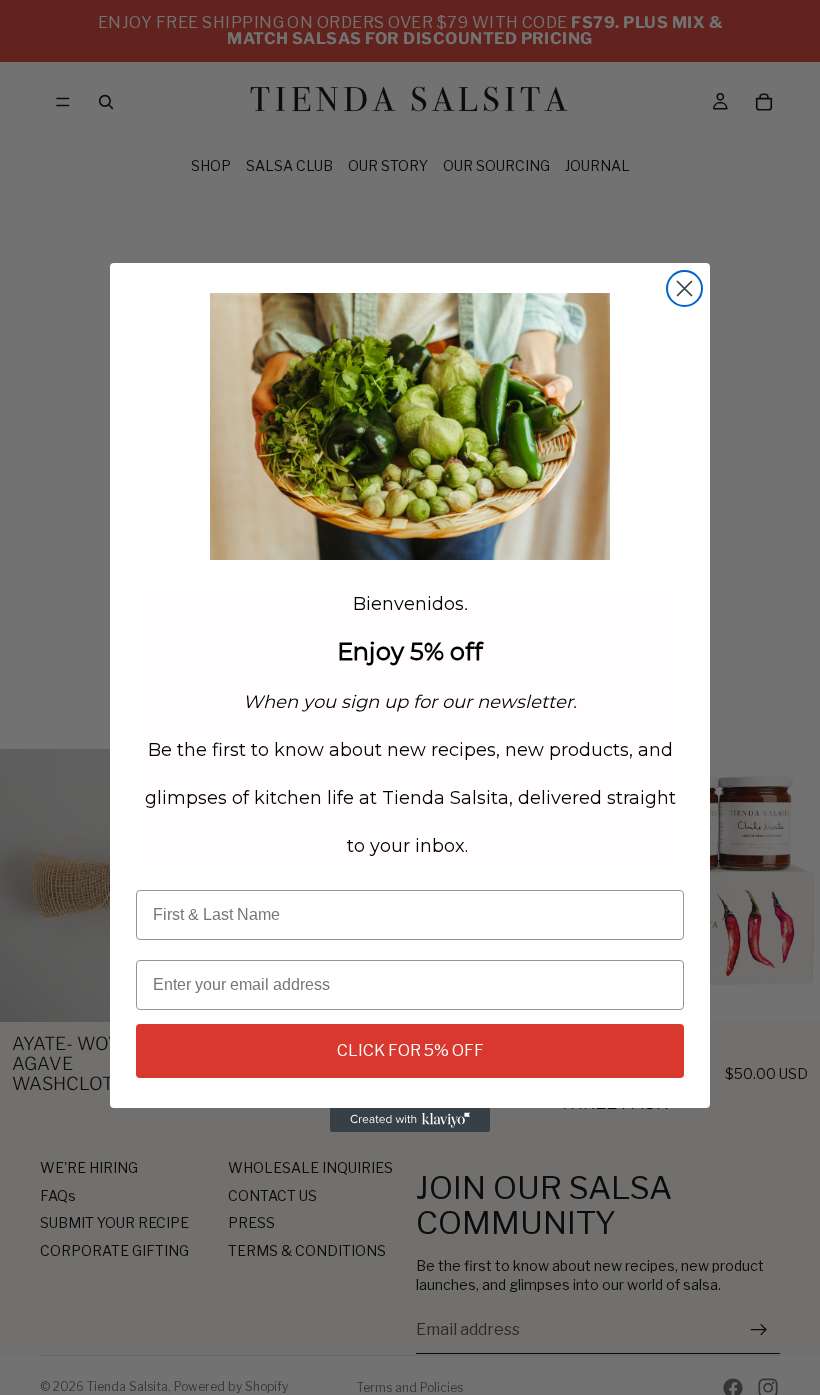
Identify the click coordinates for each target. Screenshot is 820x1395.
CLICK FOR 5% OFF (410, 1050)
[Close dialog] (684, 288)
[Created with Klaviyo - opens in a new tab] (410, 1120)
